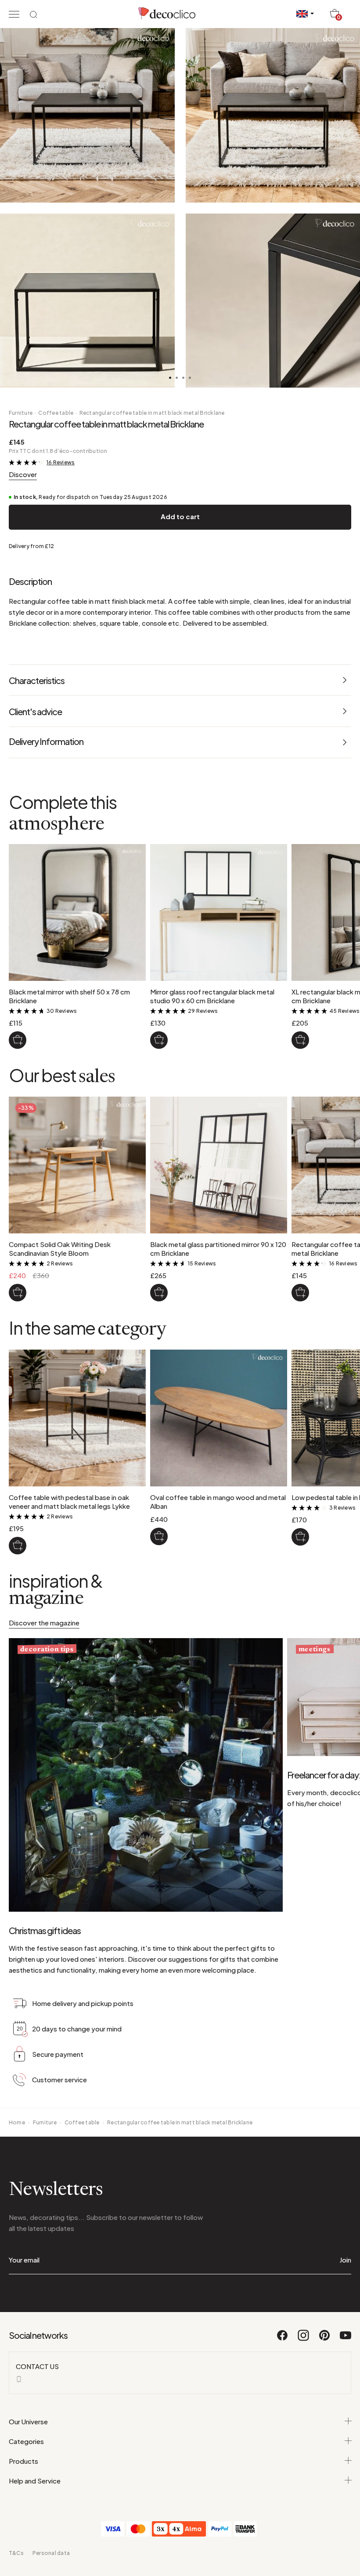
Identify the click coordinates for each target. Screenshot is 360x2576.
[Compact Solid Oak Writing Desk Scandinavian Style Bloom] (18, 1293)
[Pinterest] (325, 2339)
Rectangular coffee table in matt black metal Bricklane (152, 413)
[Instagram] (304, 2339)
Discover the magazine (44, 1623)
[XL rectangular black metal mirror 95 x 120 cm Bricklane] (300, 1040)
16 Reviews (61, 462)
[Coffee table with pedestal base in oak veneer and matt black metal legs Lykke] (18, 1546)
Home (17, 2122)
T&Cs (16, 2553)
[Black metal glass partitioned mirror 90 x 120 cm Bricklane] (159, 1293)
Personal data (51, 2553)
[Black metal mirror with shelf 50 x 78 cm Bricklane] (18, 1040)
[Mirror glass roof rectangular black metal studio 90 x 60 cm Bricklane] (159, 1040)
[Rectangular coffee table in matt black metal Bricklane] (300, 1293)
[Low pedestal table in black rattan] (300, 1537)
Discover (23, 474)
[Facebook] (283, 2339)
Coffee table (56, 413)
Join (345, 2260)
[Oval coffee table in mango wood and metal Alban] (159, 1536)
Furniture (21, 413)
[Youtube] (346, 2339)
